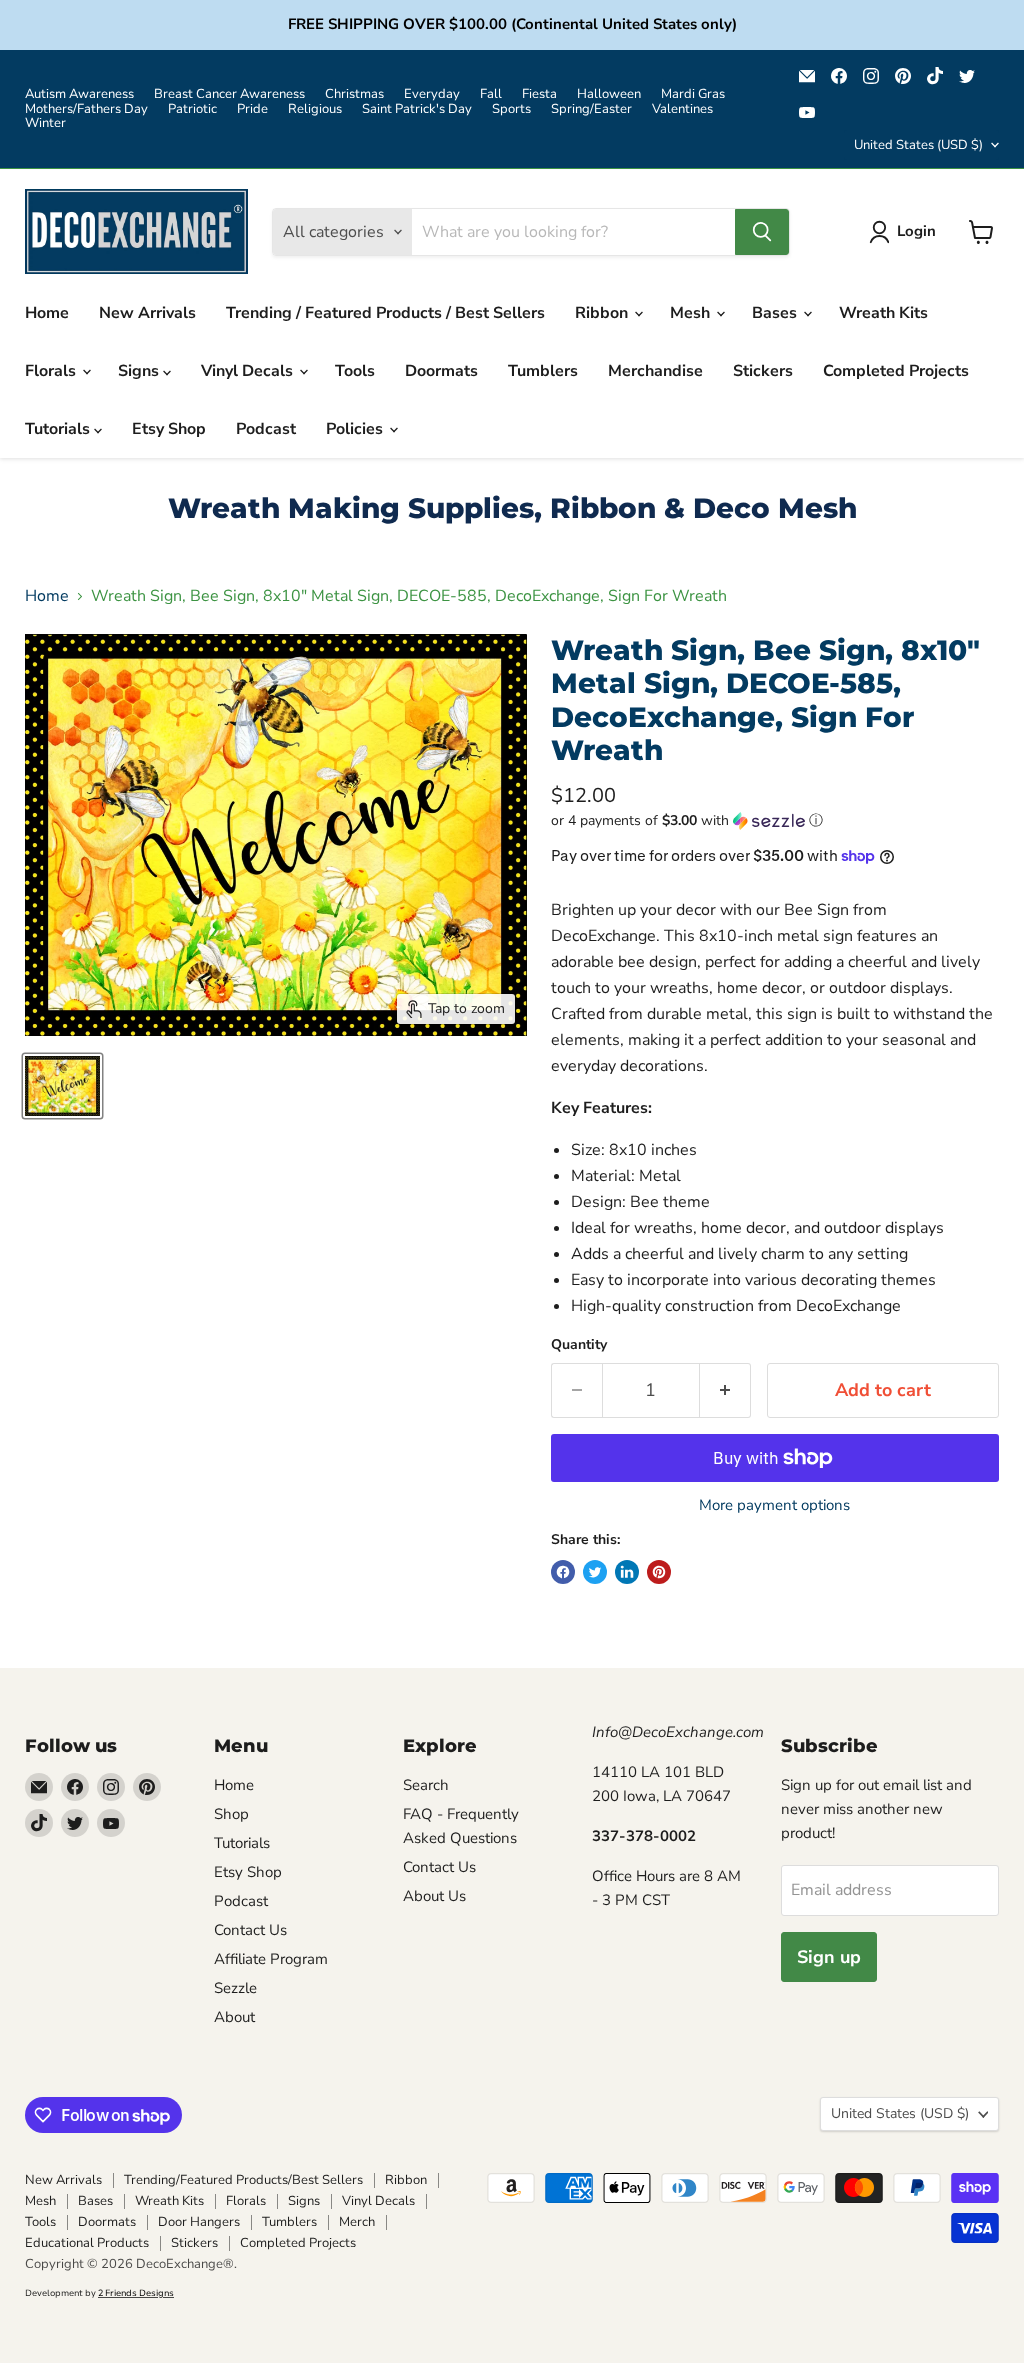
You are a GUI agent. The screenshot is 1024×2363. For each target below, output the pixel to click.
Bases (776, 313)
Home (47, 313)
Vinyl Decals (249, 371)
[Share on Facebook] (563, 1572)
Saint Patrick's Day (417, 109)
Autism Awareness (79, 94)
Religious (315, 109)
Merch (357, 2222)
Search (426, 1785)
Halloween (609, 94)
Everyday (432, 94)
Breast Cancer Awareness (229, 94)
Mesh (692, 313)
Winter (45, 123)
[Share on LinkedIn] (627, 1572)
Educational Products (87, 2243)
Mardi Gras (693, 94)
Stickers (763, 371)
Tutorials (59, 429)
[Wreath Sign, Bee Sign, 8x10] (62, 1086)
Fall (491, 94)
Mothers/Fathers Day (86, 109)
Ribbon (603, 313)
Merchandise (655, 371)
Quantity (579, 1345)
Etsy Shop (169, 429)
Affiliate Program (271, 1959)
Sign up (829, 1957)
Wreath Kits (883, 313)
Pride (252, 109)
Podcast (266, 429)
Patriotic (192, 109)
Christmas (354, 94)
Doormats (441, 371)
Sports (511, 109)
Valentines (682, 109)
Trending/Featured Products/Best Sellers (243, 2180)
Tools (355, 371)
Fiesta (539, 94)
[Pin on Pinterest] (659, 1572)
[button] (775, 820)
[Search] (762, 232)
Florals (52, 371)
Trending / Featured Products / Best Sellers (385, 313)
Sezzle (235, 1988)
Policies (356, 429)
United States (918, 145)
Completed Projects (896, 371)
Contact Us (250, 1930)
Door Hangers (199, 2222)
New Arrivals (147, 313)
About (234, 2017)
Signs (140, 371)
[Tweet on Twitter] (595, 1572)
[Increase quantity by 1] (725, 1390)
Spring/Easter (591, 109)
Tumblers (543, 371)
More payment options (774, 1505)
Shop (231, 1814)
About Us (434, 1896)
